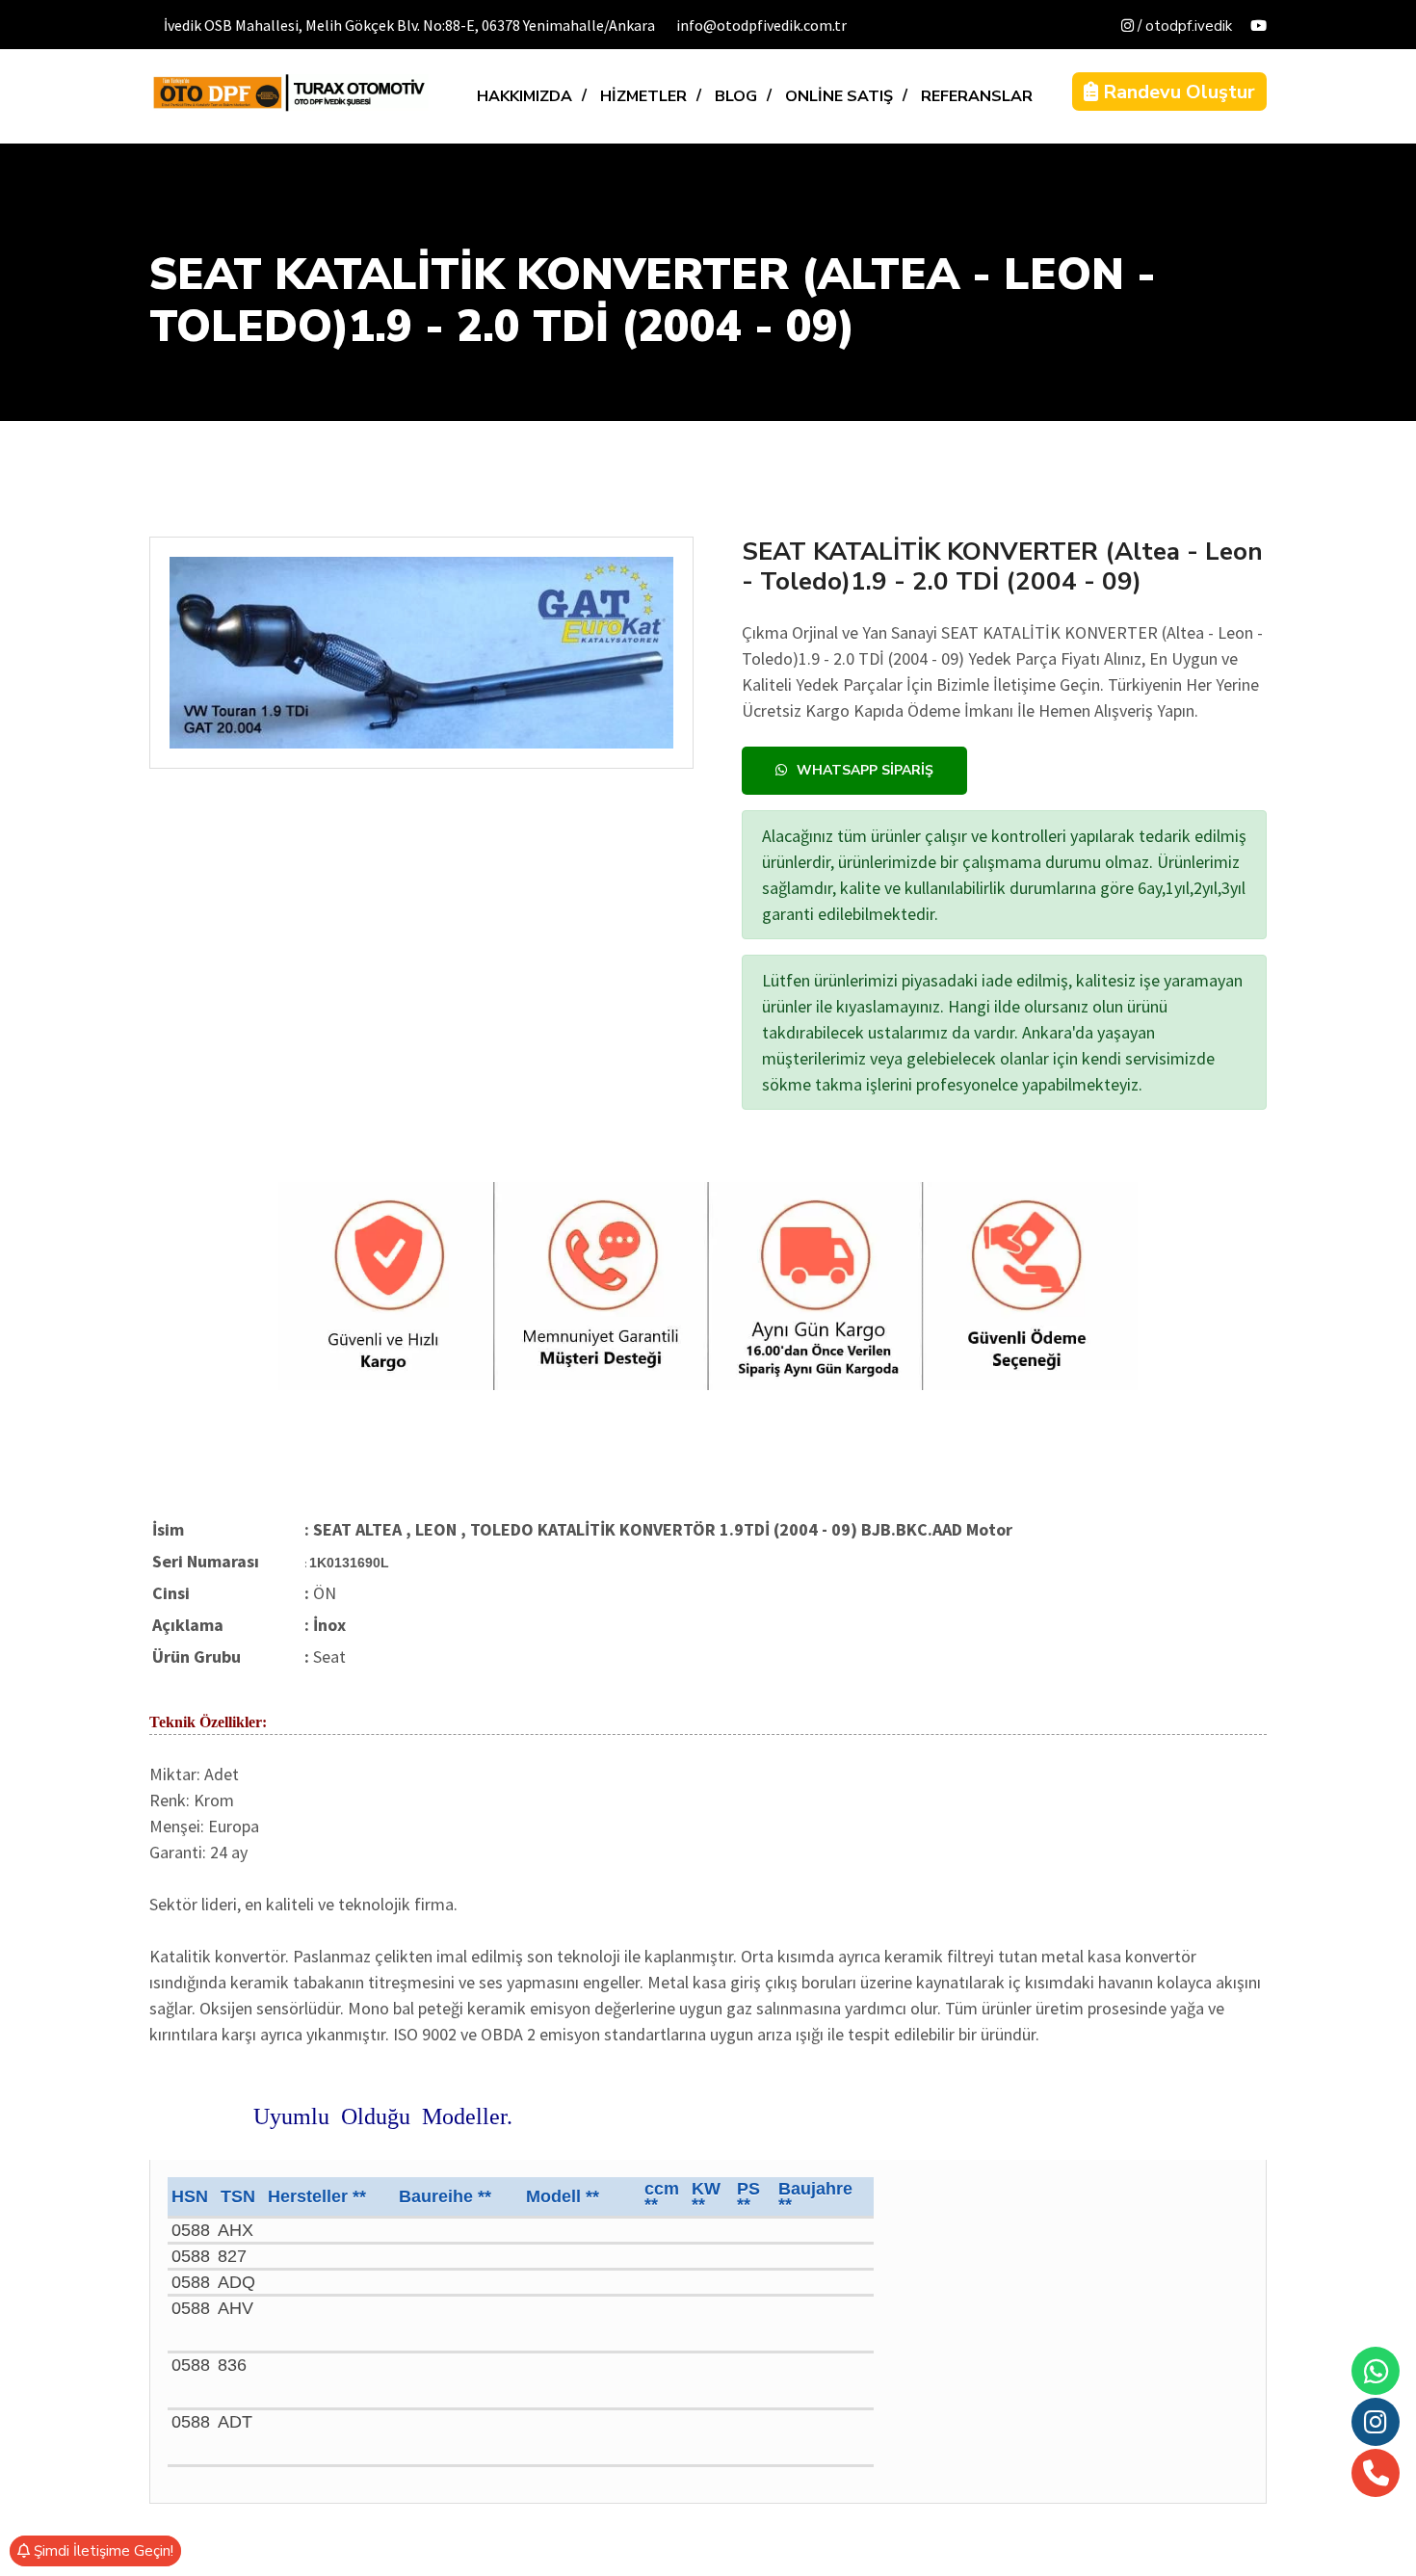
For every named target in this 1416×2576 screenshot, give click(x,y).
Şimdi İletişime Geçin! (102, 2551)
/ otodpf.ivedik (1183, 26)
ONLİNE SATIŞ (839, 96)
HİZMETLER (643, 96)
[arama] (1376, 2473)
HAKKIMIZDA (524, 96)
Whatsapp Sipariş (865, 770)
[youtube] (1259, 26)
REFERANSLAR (977, 96)
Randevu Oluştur (1177, 92)
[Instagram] (1376, 2422)
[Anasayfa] (289, 92)
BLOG (736, 96)
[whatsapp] (1376, 2371)
